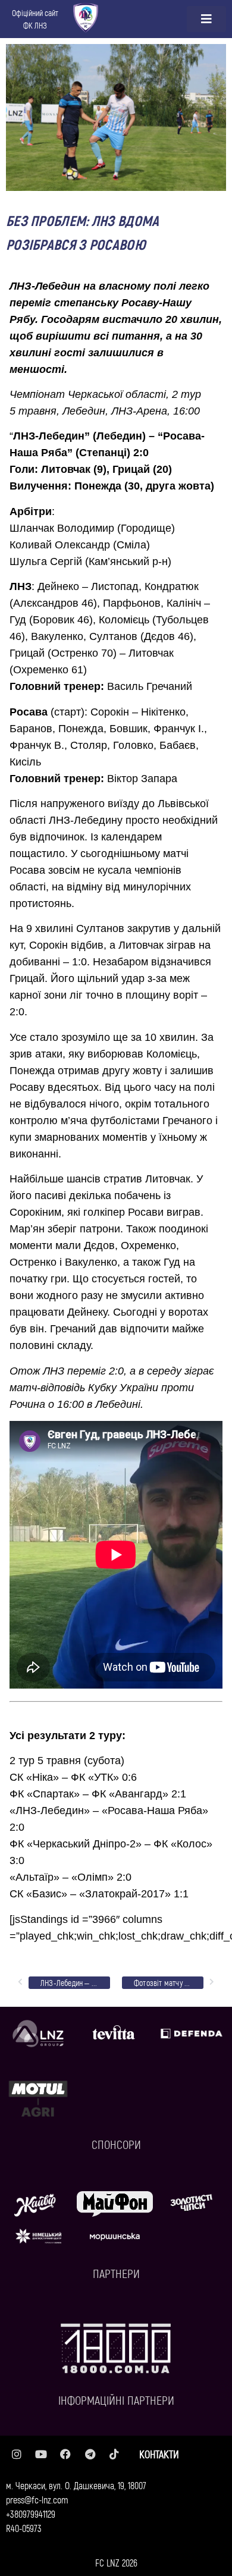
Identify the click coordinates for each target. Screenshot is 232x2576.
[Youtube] (41, 2454)
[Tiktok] (114, 2454)
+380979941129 (31, 2514)
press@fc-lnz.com (37, 2500)
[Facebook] (65, 2454)
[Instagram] (17, 2454)
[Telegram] (90, 2454)
